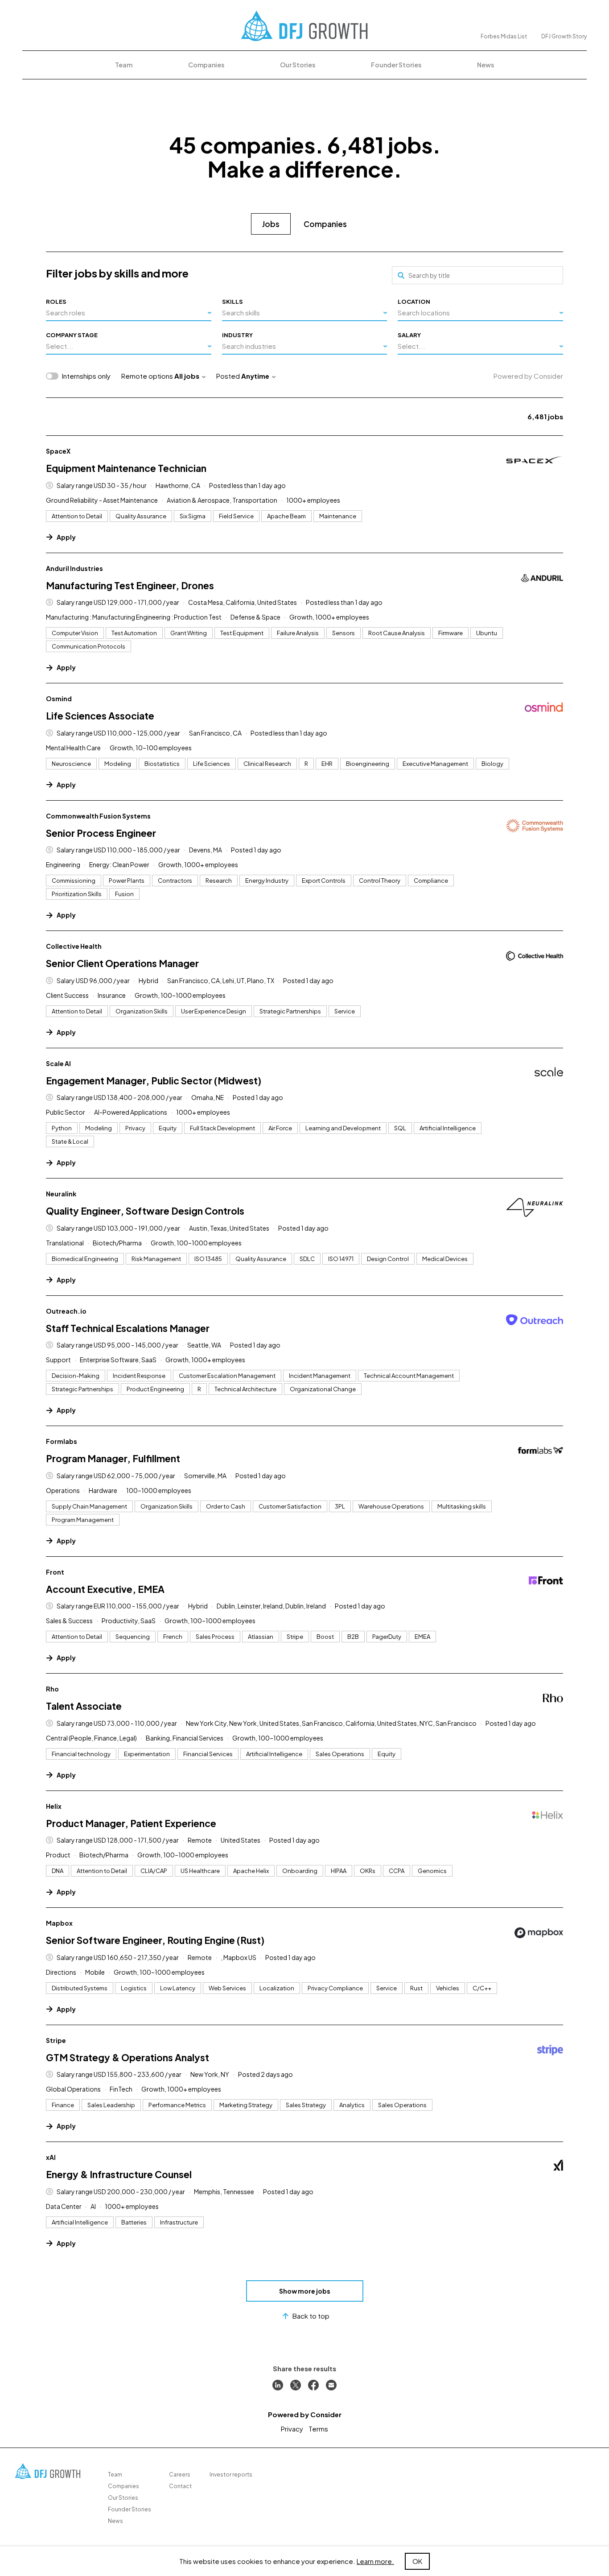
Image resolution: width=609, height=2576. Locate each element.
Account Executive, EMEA (105, 1589)
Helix (54, 1806)
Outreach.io (66, 1311)
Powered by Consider (528, 376)
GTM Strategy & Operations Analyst (128, 2057)
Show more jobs (305, 2291)
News (486, 65)
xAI (51, 2157)
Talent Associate (84, 1706)
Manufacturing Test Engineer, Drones (130, 585)
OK (417, 2561)
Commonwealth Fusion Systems (98, 816)
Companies (206, 65)
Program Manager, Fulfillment (113, 1458)
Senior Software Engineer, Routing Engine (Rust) (155, 1940)
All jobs (187, 376)
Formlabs (62, 1441)
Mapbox (59, 1923)
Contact (180, 2486)
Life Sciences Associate (100, 716)
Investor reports (231, 2475)
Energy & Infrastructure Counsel (119, 2174)
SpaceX (58, 451)
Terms (318, 2429)
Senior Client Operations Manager (122, 963)
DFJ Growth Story (564, 36)
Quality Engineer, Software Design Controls (145, 1211)
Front (55, 1572)
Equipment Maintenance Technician (126, 468)
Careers (180, 2475)
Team (124, 65)
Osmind (59, 699)
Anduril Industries (74, 568)
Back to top (311, 2316)
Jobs (271, 224)
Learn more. (375, 2561)
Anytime (255, 376)
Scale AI (58, 1063)
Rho (52, 1689)
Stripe (56, 2040)
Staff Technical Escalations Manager (128, 1328)
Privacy (292, 2429)
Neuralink (61, 1194)
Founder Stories (396, 65)
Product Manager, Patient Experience (131, 1823)
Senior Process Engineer (101, 833)
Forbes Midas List (504, 36)
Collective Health (74, 946)
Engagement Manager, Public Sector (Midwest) (154, 1081)
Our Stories (298, 65)
